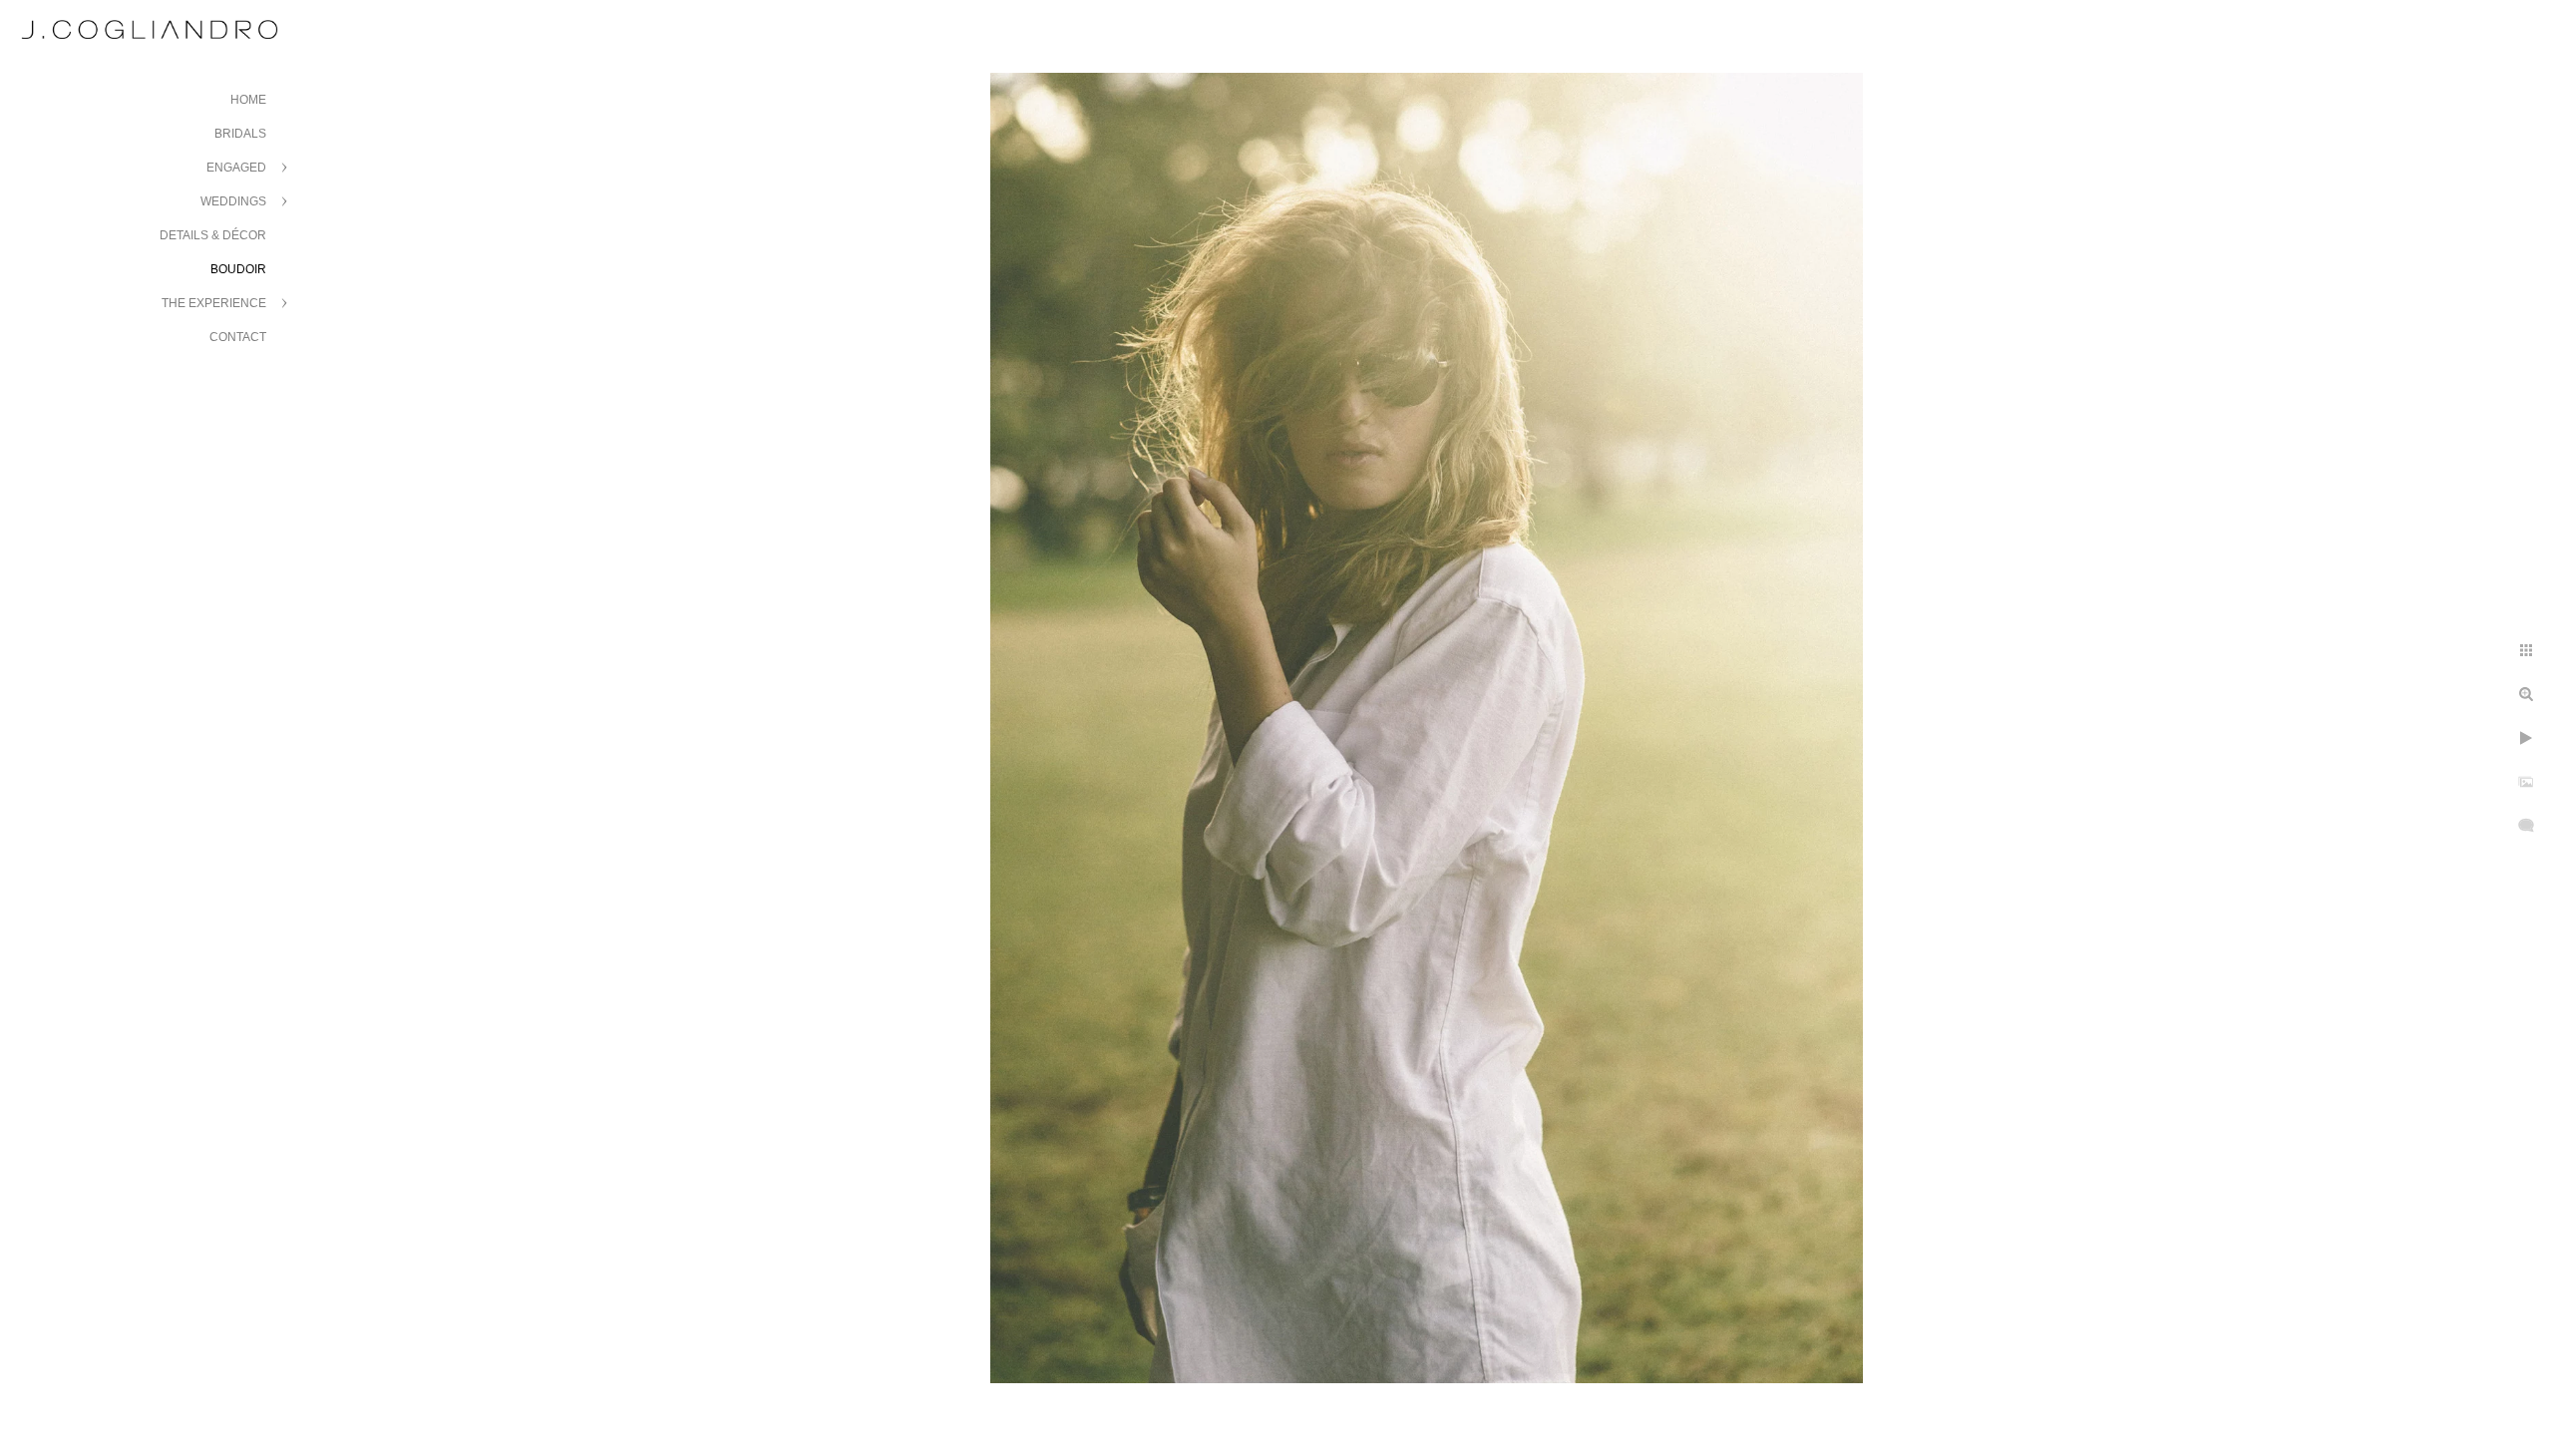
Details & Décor (213, 235)
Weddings (233, 201)
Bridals (240, 134)
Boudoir (238, 269)
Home (248, 100)
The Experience (214, 303)
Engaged (236, 168)
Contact (238, 337)
